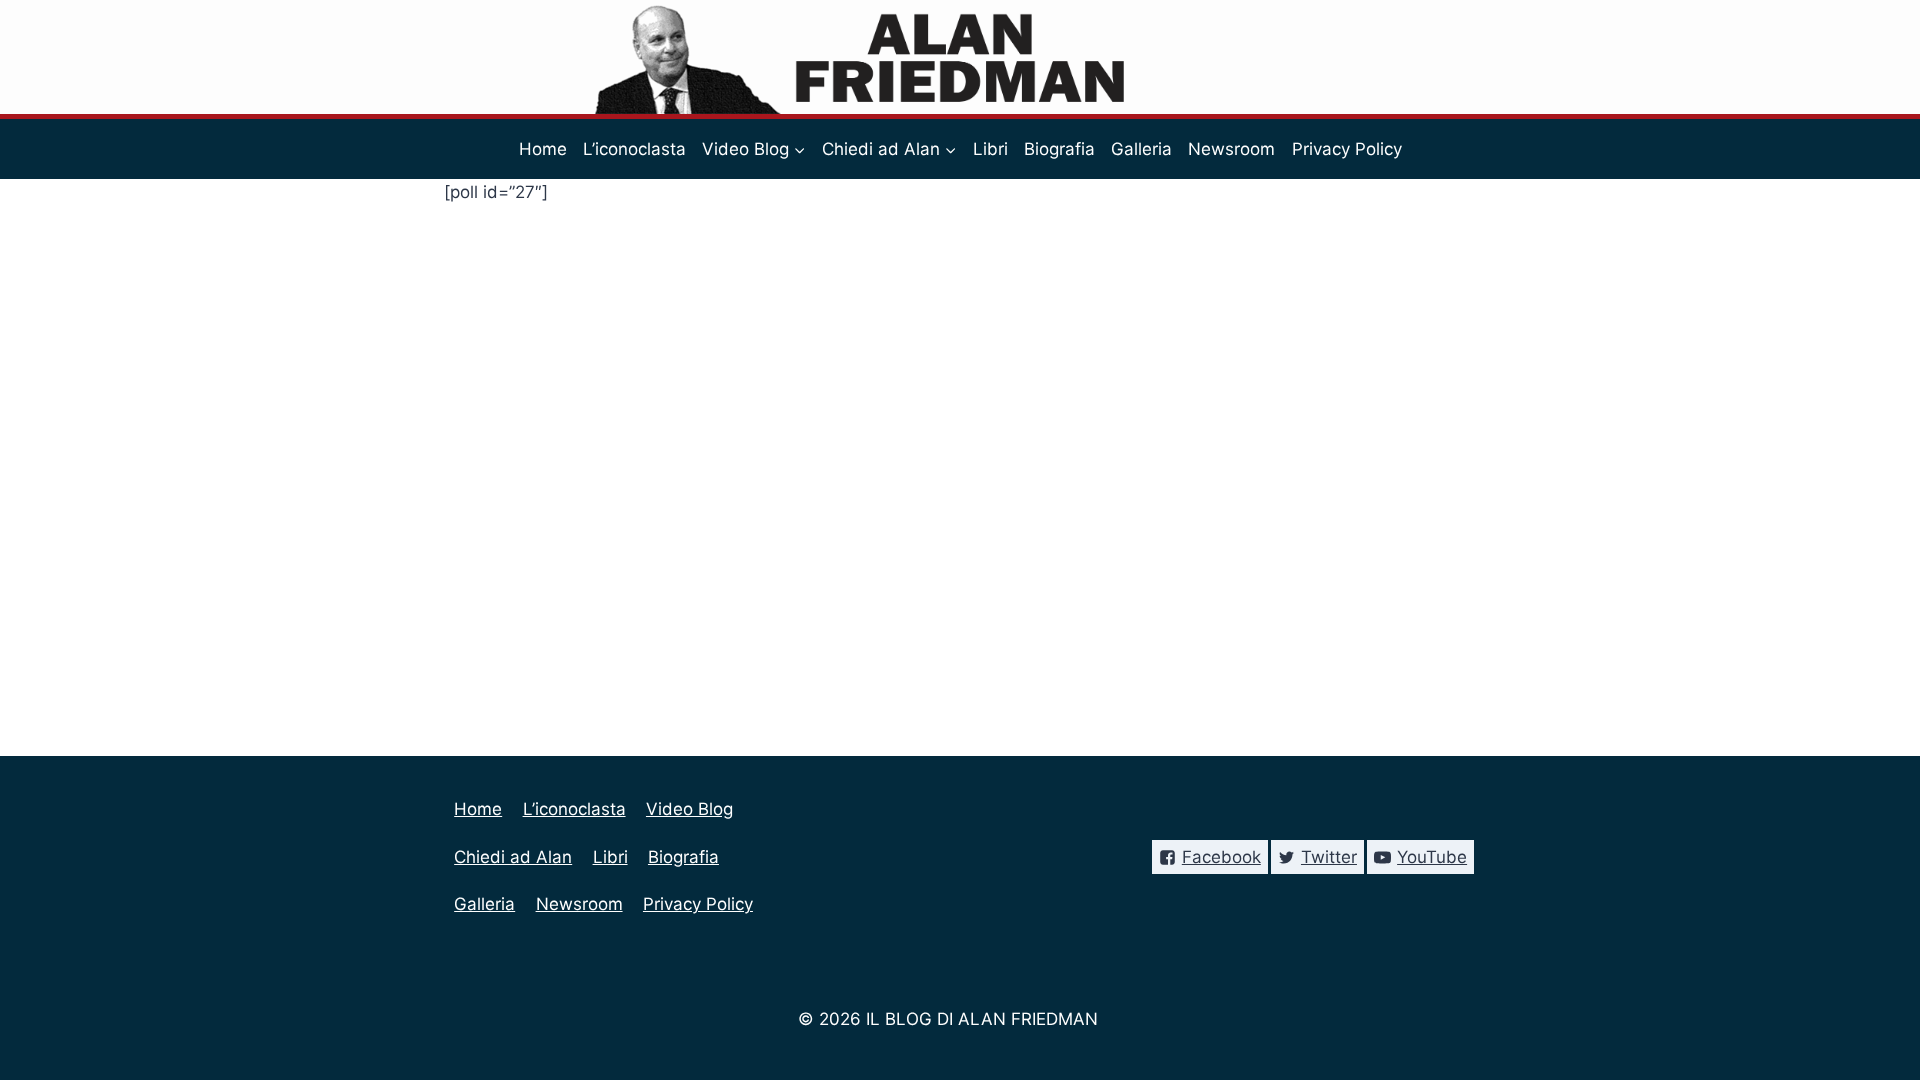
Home (543, 149)
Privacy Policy (1347, 149)
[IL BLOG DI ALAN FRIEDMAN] (960, 57)
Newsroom (1231, 149)
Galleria (1141, 149)
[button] (799, 149)
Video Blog (689, 809)
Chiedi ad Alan (513, 857)
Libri (990, 149)
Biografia (1059, 149)
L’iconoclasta (634, 149)
